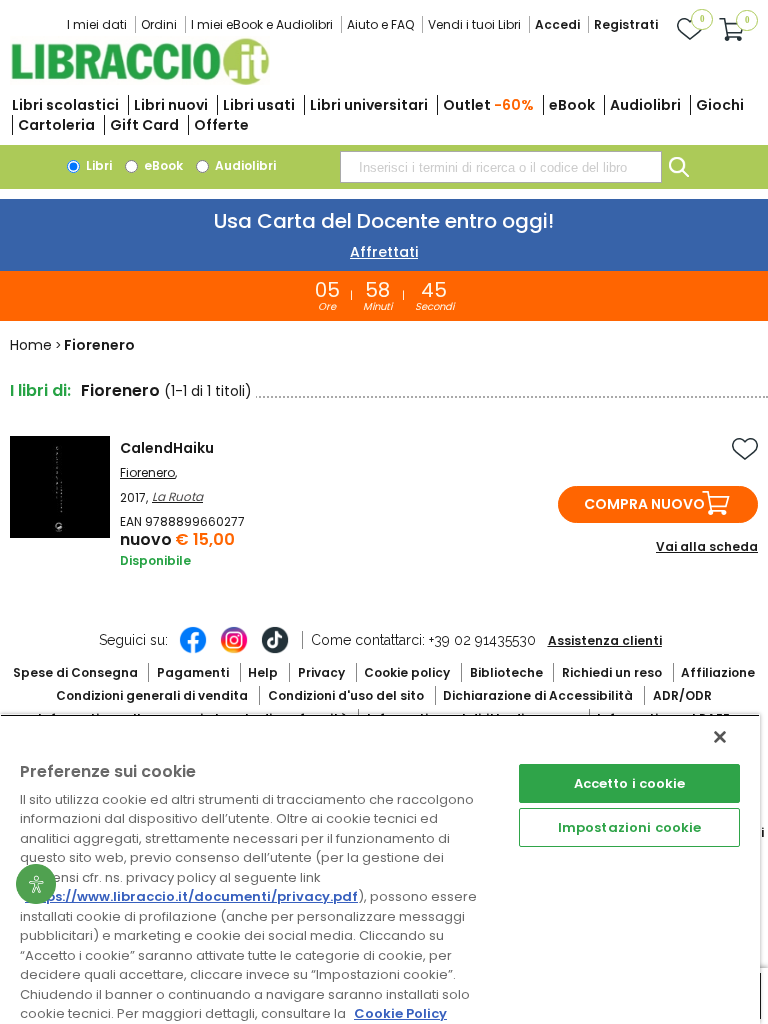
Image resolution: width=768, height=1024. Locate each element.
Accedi (557, 24)
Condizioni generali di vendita (152, 695)
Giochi (720, 105)
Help (263, 672)
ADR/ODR (682, 695)
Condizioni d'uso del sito (346, 695)
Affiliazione (718, 672)
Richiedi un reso (612, 672)
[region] (380, 869)
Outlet (488, 105)
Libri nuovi (171, 105)
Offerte (221, 125)
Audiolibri (645, 105)
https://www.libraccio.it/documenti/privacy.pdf (191, 896)
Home (31, 345)
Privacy (321, 672)
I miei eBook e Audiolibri (262, 24)
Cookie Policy (400, 1013)
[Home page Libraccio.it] (140, 80)
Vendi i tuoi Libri (474, 24)
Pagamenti (193, 672)
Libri (97, 165)
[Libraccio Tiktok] (275, 650)
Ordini (159, 24)
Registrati (626, 24)
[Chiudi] (720, 737)
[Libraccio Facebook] (193, 650)
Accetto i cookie (630, 783)
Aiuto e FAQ (380, 24)
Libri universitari (369, 105)
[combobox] (501, 167)
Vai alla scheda (707, 546)
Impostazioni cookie (629, 827)
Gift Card (144, 125)
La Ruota (177, 496)
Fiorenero (147, 472)
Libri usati (259, 105)
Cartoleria (56, 125)
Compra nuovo (644, 504)
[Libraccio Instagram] (234, 650)
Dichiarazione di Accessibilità (538, 695)
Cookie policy (407, 672)
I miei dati (97, 24)
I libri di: (40, 390)
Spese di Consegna (75, 672)
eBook (572, 105)
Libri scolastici (65, 105)
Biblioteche (506, 672)
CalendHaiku (167, 448)
